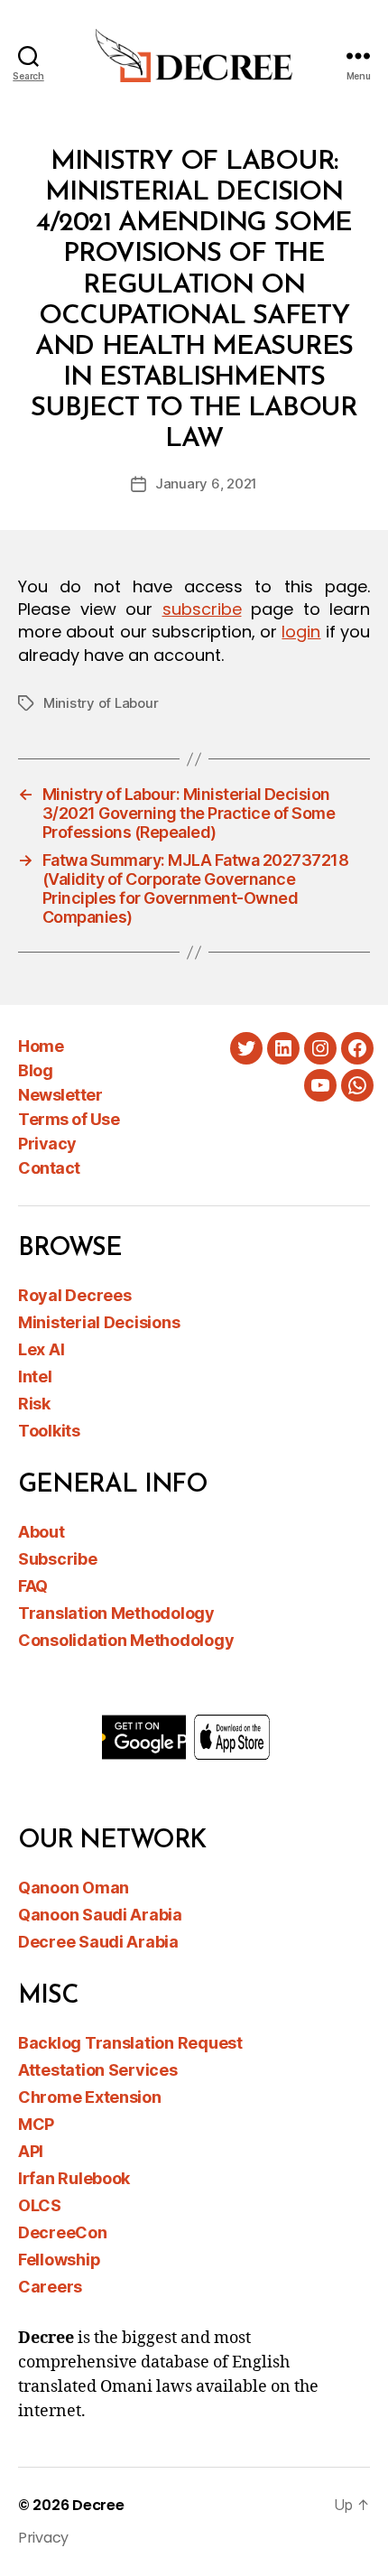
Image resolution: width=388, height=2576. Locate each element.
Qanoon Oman (74, 1888)
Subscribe (58, 1559)
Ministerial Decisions (99, 1322)
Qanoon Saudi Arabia (100, 1915)
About (42, 1532)
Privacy (47, 1144)
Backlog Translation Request (130, 2043)
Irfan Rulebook (74, 2178)
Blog (35, 1070)
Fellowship (59, 2260)
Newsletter (60, 1095)
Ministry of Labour (101, 703)
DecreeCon (63, 2232)
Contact (49, 1168)
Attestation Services (98, 2070)
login (301, 632)
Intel (35, 1376)
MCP (36, 2124)
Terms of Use (69, 1119)
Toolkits (49, 1431)
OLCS (40, 2205)
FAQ (33, 1586)
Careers (50, 2287)
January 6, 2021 (206, 484)
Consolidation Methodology (126, 1640)
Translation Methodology (116, 1613)
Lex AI (41, 1349)
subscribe (202, 609)
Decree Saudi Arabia (98, 1942)
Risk (34, 1404)
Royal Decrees (75, 1295)
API (31, 2151)
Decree (98, 2505)
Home (41, 1046)
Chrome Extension (90, 2097)
